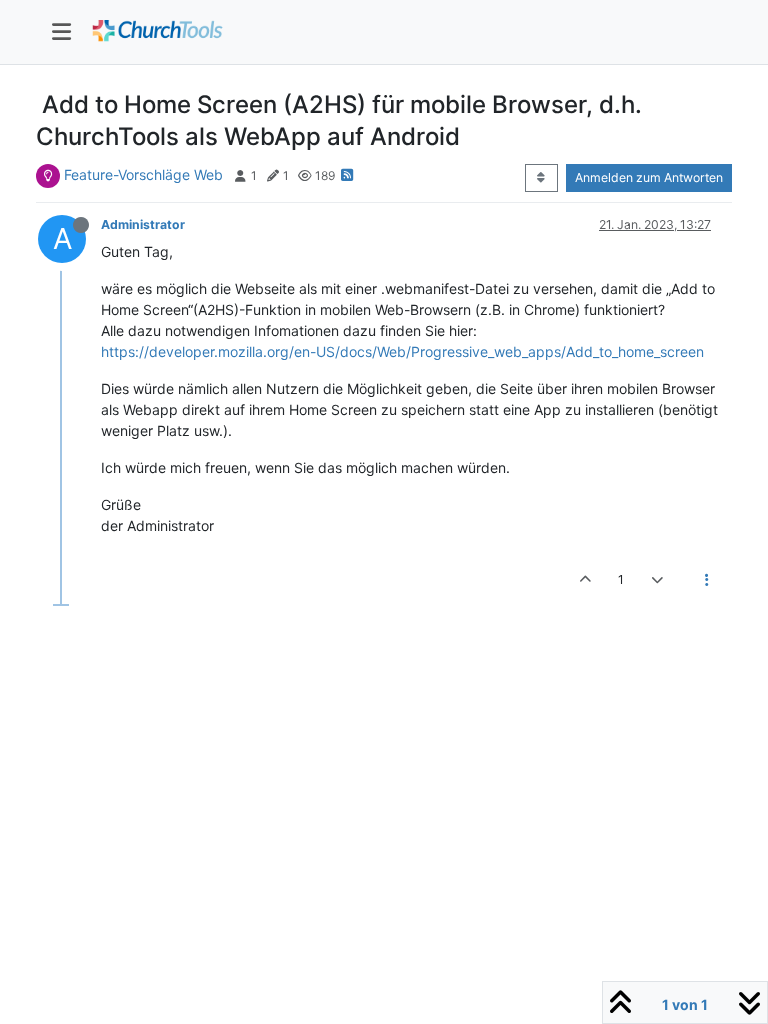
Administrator (143, 224)
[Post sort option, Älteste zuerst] (541, 178)
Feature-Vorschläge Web (143, 174)
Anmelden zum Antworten (649, 177)
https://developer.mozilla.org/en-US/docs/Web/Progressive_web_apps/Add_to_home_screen (402, 351)
